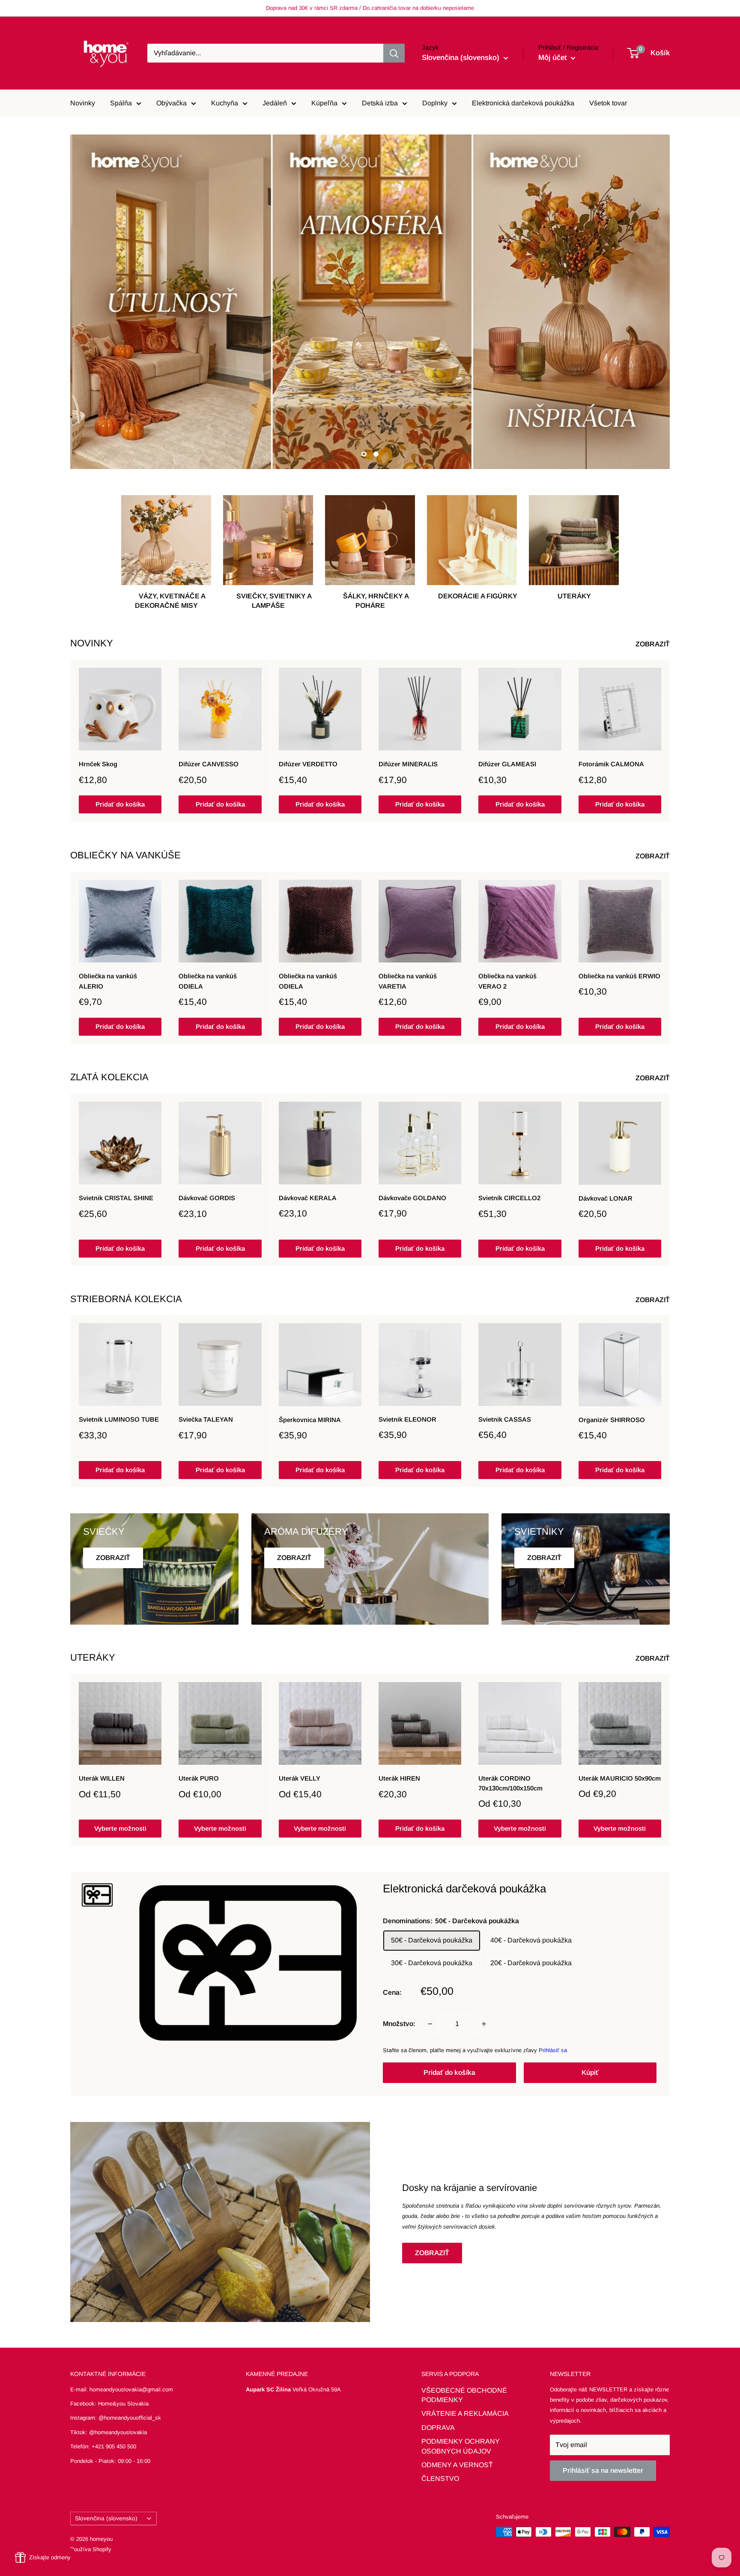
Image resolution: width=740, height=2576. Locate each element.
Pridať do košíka (120, 805)
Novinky (83, 103)
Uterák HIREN (399, 1778)
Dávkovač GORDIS (207, 1198)
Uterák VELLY (300, 1778)
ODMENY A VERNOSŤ (457, 2465)
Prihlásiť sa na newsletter (603, 2470)
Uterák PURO (199, 1778)
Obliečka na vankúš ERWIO (619, 976)
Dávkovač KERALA (308, 1198)
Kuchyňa (225, 103)
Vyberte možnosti (120, 1828)
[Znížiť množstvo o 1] (430, 2024)
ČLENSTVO (440, 2479)
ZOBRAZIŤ (653, 644)
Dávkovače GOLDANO (412, 1198)
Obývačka (172, 103)
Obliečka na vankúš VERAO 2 (507, 981)
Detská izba (380, 103)
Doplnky (435, 103)
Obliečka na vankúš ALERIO (108, 981)
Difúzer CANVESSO (209, 764)
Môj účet (554, 58)
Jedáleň (275, 103)
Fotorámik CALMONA (611, 764)
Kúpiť (590, 2072)
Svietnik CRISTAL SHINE (116, 1198)
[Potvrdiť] (394, 53)
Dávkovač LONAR (606, 1198)
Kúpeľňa (324, 103)
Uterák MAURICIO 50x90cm (620, 1778)
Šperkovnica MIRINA (310, 1420)
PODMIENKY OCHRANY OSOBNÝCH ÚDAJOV (461, 2446)
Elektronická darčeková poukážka (523, 103)
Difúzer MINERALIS (408, 764)
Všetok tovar (608, 103)
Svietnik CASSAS (505, 1420)
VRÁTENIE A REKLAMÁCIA (465, 2413)
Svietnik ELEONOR (407, 1420)
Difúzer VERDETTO (308, 764)
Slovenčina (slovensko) (106, 2518)
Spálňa (121, 103)
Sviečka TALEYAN (206, 1420)
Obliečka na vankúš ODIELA (208, 981)
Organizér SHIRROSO (612, 1420)
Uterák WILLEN (102, 1778)
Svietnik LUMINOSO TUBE (119, 1420)
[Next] (670, 741)
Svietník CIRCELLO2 (509, 1198)
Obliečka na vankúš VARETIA (408, 981)
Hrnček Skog (98, 764)
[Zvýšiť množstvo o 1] (484, 2024)
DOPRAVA (438, 2428)
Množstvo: (399, 2024)
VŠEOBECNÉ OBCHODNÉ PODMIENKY (464, 2395)
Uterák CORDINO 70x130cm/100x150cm (510, 1783)
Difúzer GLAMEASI (507, 764)
